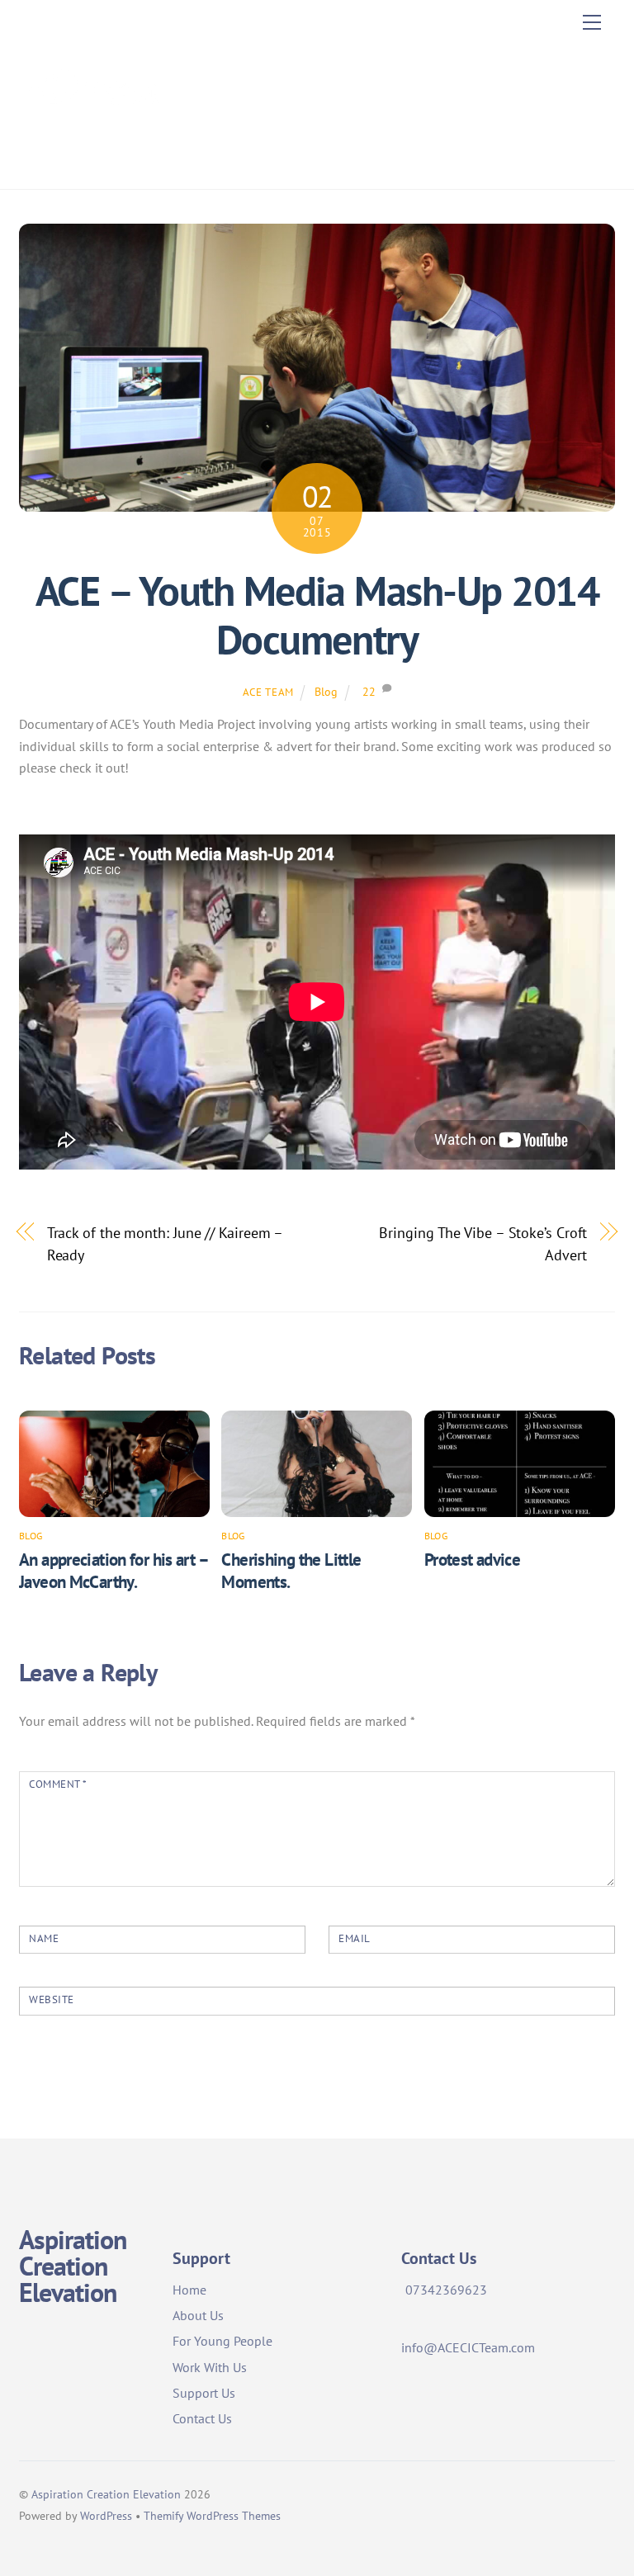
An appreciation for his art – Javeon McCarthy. (113, 1571)
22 (369, 691)
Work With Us (210, 2367)
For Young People (222, 2341)
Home (189, 2290)
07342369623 (446, 2290)
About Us (198, 2315)
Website (52, 1999)
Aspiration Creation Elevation (106, 2494)
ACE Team (268, 692)
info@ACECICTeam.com (468, 2347)
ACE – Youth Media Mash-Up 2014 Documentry (317, 616)
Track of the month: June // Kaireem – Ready (165, 1243)
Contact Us (202, 2418)
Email (355, 1938)
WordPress (106, 2515)
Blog (326, 691)
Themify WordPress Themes (212, 2515)
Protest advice (472, 1560)
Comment (58, 1784)
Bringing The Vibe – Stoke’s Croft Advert (483, 1243)
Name (44, 1938)
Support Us (204, 2393)
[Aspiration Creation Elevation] (93, 159)
